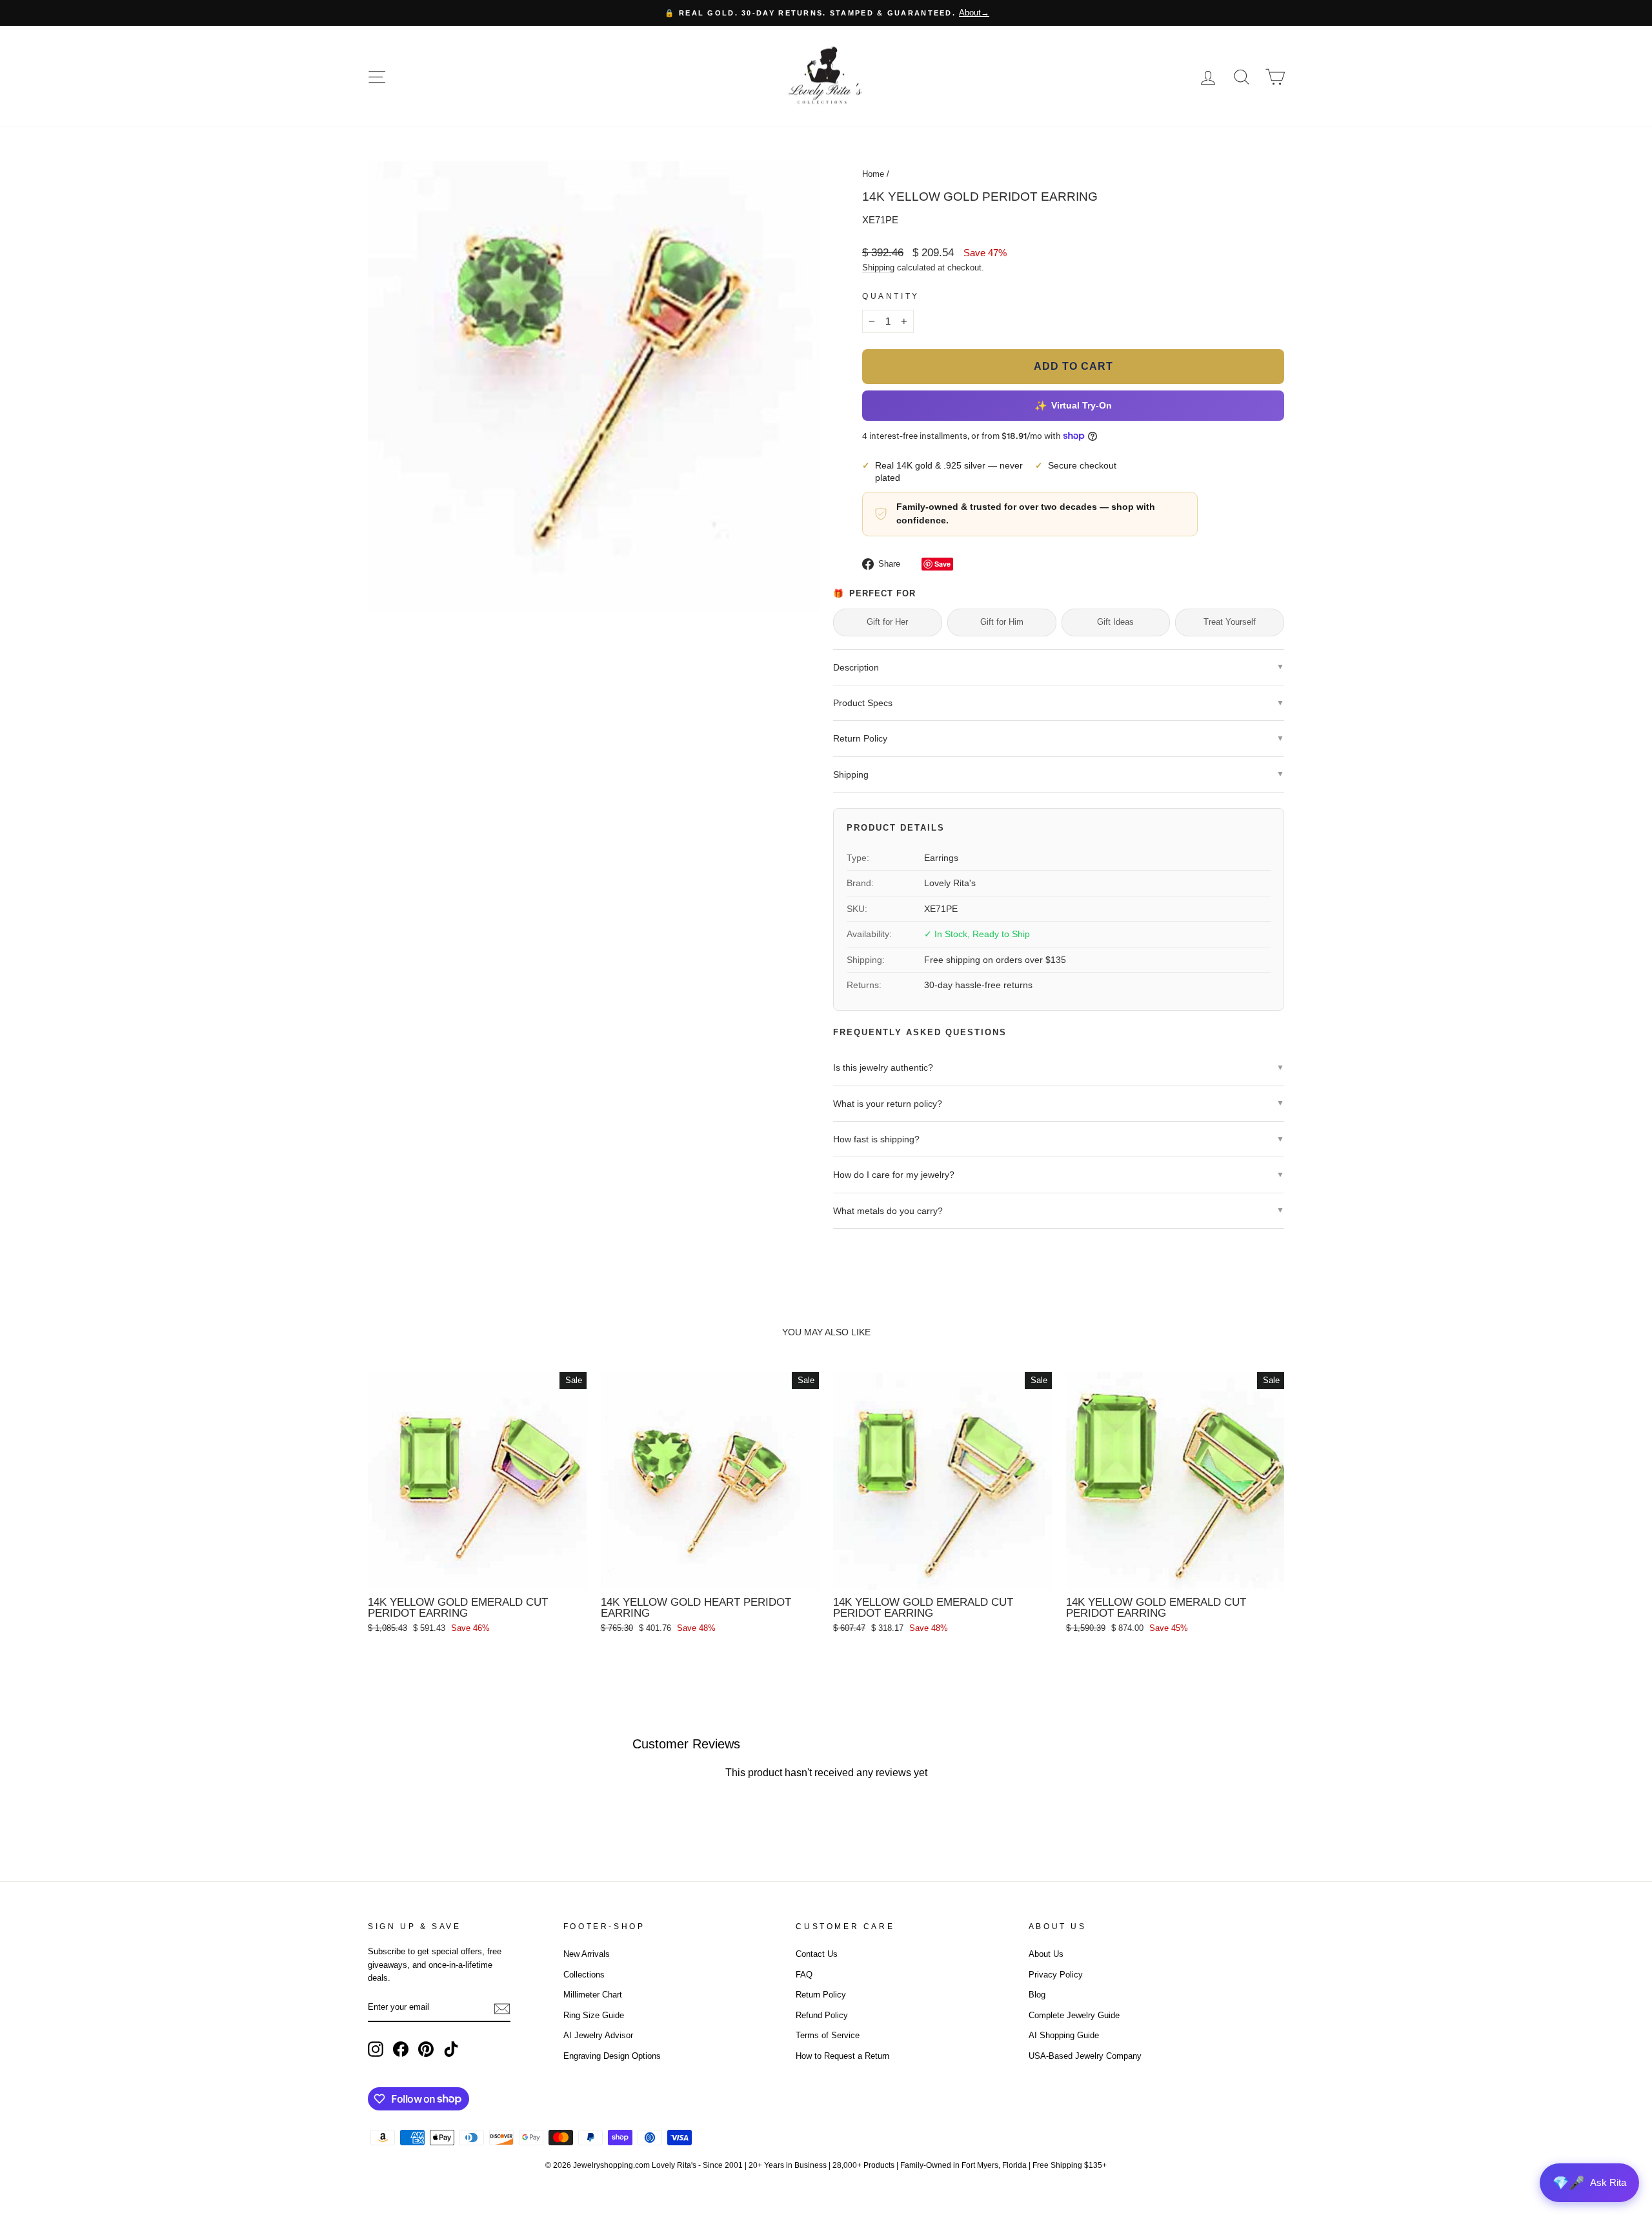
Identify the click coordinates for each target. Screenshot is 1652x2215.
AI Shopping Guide (1064, 2035)
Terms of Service (828, 2035)
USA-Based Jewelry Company (1085, 2056)
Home (873, 174)
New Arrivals (587, 1954)
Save (942, 564)
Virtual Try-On (1073, 406)
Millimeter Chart (593, 1995)
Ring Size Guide (594, 2015)
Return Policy (821, 1995)
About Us (1046, 1954)
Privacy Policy (1056, 1975)
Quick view (477, 1575)
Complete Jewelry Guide (1074, 2015)
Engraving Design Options (612, 2056)
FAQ (804, 1975)
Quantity (891, 296)
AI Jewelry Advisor (598, 2035)
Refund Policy (822, 2015)
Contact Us (817, 1954)
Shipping (878, 268)
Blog (1037, 1995)
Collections (584, 1975)
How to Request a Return (842, 2056)
